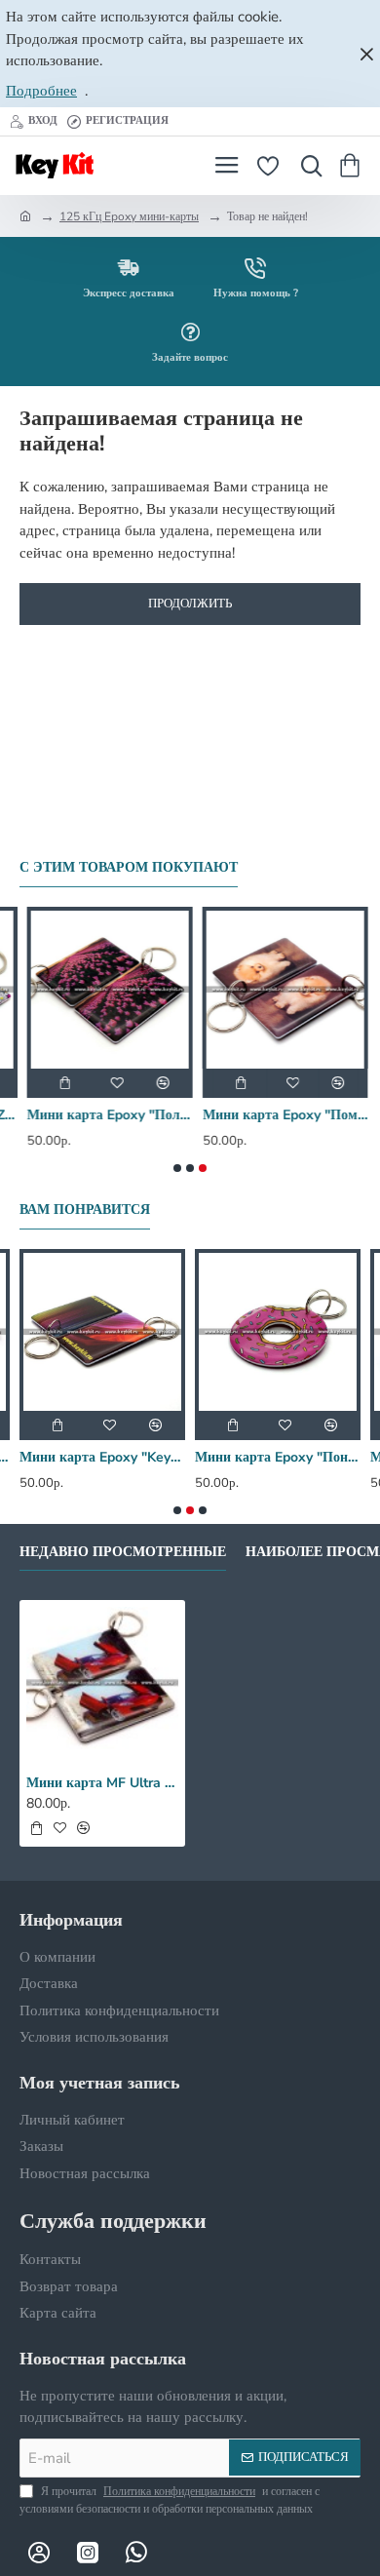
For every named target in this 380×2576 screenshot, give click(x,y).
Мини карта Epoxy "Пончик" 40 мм (278, 1458)
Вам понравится (85, 1210)
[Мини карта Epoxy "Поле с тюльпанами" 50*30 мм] (102, 990)
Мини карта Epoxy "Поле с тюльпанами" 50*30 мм (102, 1115)
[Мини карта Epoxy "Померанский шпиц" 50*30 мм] (278, 990)
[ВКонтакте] (39, 2552)
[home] (25, 215)
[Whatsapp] (136, 2552)
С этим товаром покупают (129, 868)
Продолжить (190, 604)
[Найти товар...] (307, 166)
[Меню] (227, 166)
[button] (57, 1083)
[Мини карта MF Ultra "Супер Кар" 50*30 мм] (102, 1683)
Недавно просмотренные (123, 1552)
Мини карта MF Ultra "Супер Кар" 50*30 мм (102, 1783)
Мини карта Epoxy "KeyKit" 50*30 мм (102, 1458)
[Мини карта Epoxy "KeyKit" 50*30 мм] (102, 1332)
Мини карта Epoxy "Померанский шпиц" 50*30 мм (278, 1115)
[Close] (366, 54)
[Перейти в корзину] (353, 166)
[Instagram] (88, 2552)
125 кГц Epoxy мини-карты (129, 216)
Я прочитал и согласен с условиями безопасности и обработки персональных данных (170, 2500)
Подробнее (41, 91)
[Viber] (185, 2552)
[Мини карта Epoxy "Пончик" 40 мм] (278, 1332)
